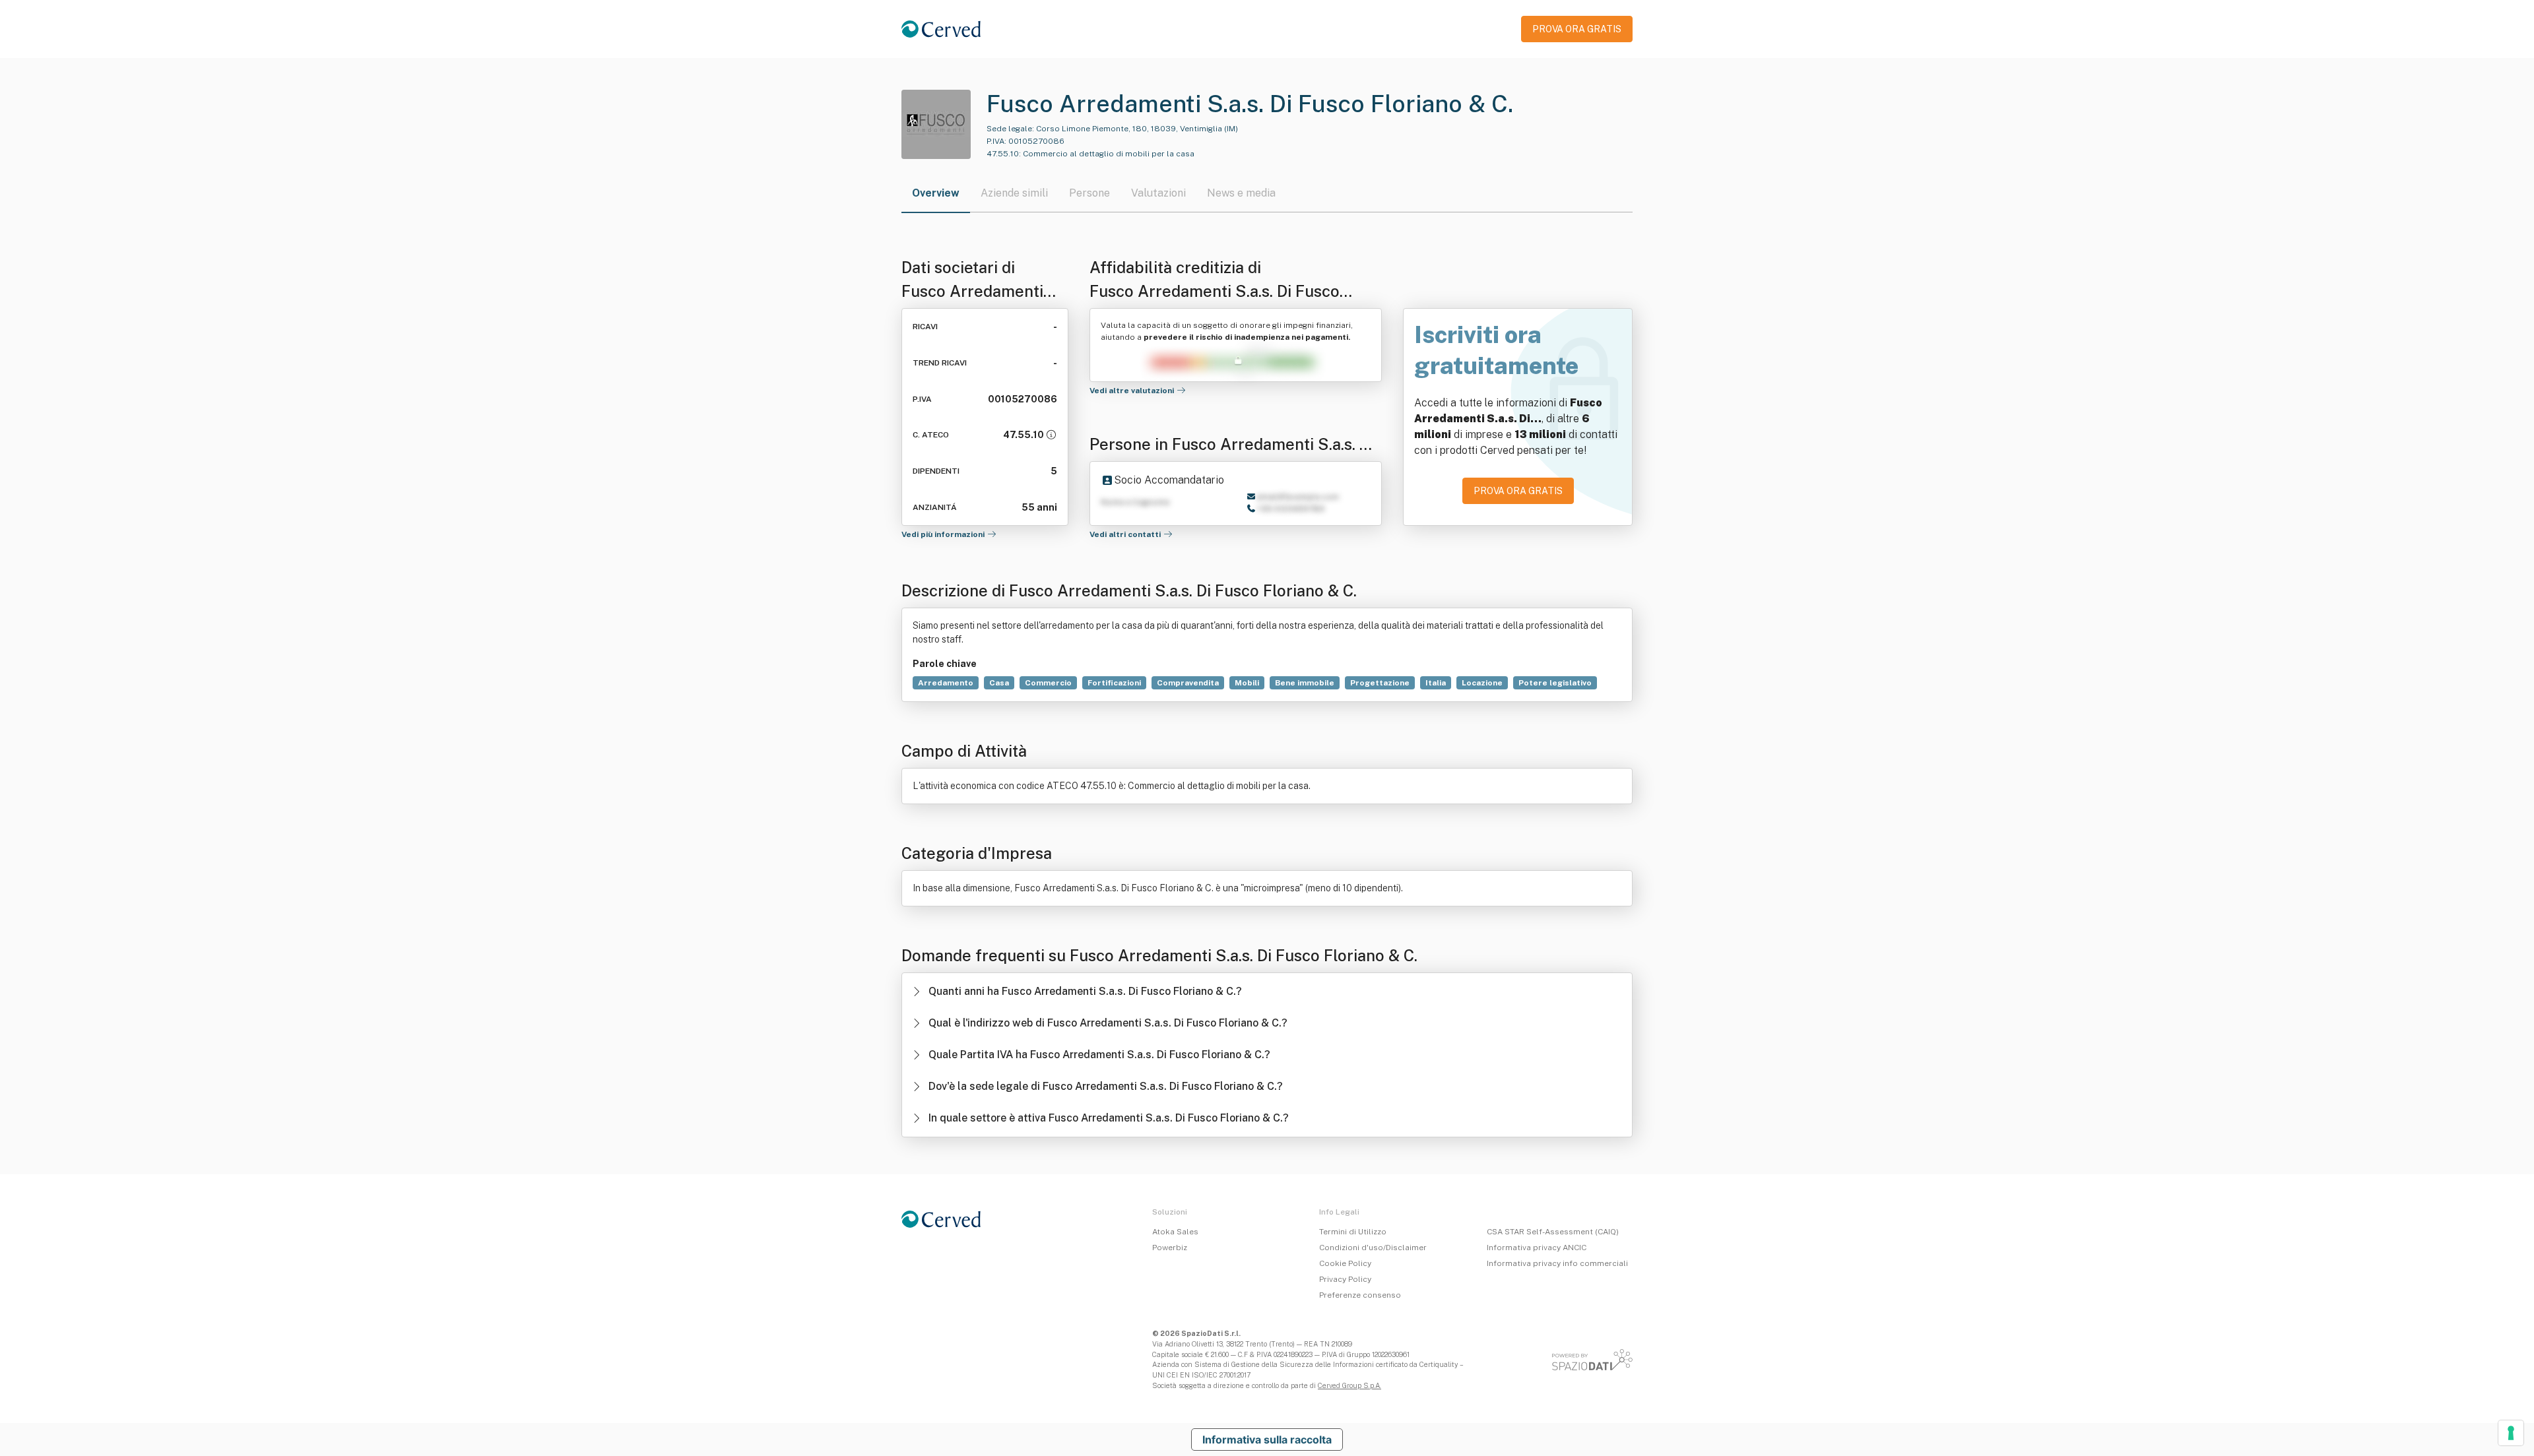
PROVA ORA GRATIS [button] (1577, 29)
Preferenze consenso (1360, 1295)
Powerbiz (1170, 1248)
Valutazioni (1158, 193)
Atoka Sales (1175, 1232)
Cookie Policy (1345, 1263)
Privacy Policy (1345, 1279)
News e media (1241, 193)
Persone (1089, 193)
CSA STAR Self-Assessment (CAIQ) (1553, 1232)
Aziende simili (1014, 193)
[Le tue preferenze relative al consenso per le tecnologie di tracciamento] (2511, 1433)
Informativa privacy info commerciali (1557, 1263)
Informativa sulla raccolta (1267, 1440)
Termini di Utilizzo (1353, 1232)
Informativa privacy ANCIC (1537, 1248)
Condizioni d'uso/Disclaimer (1373, 1248)
